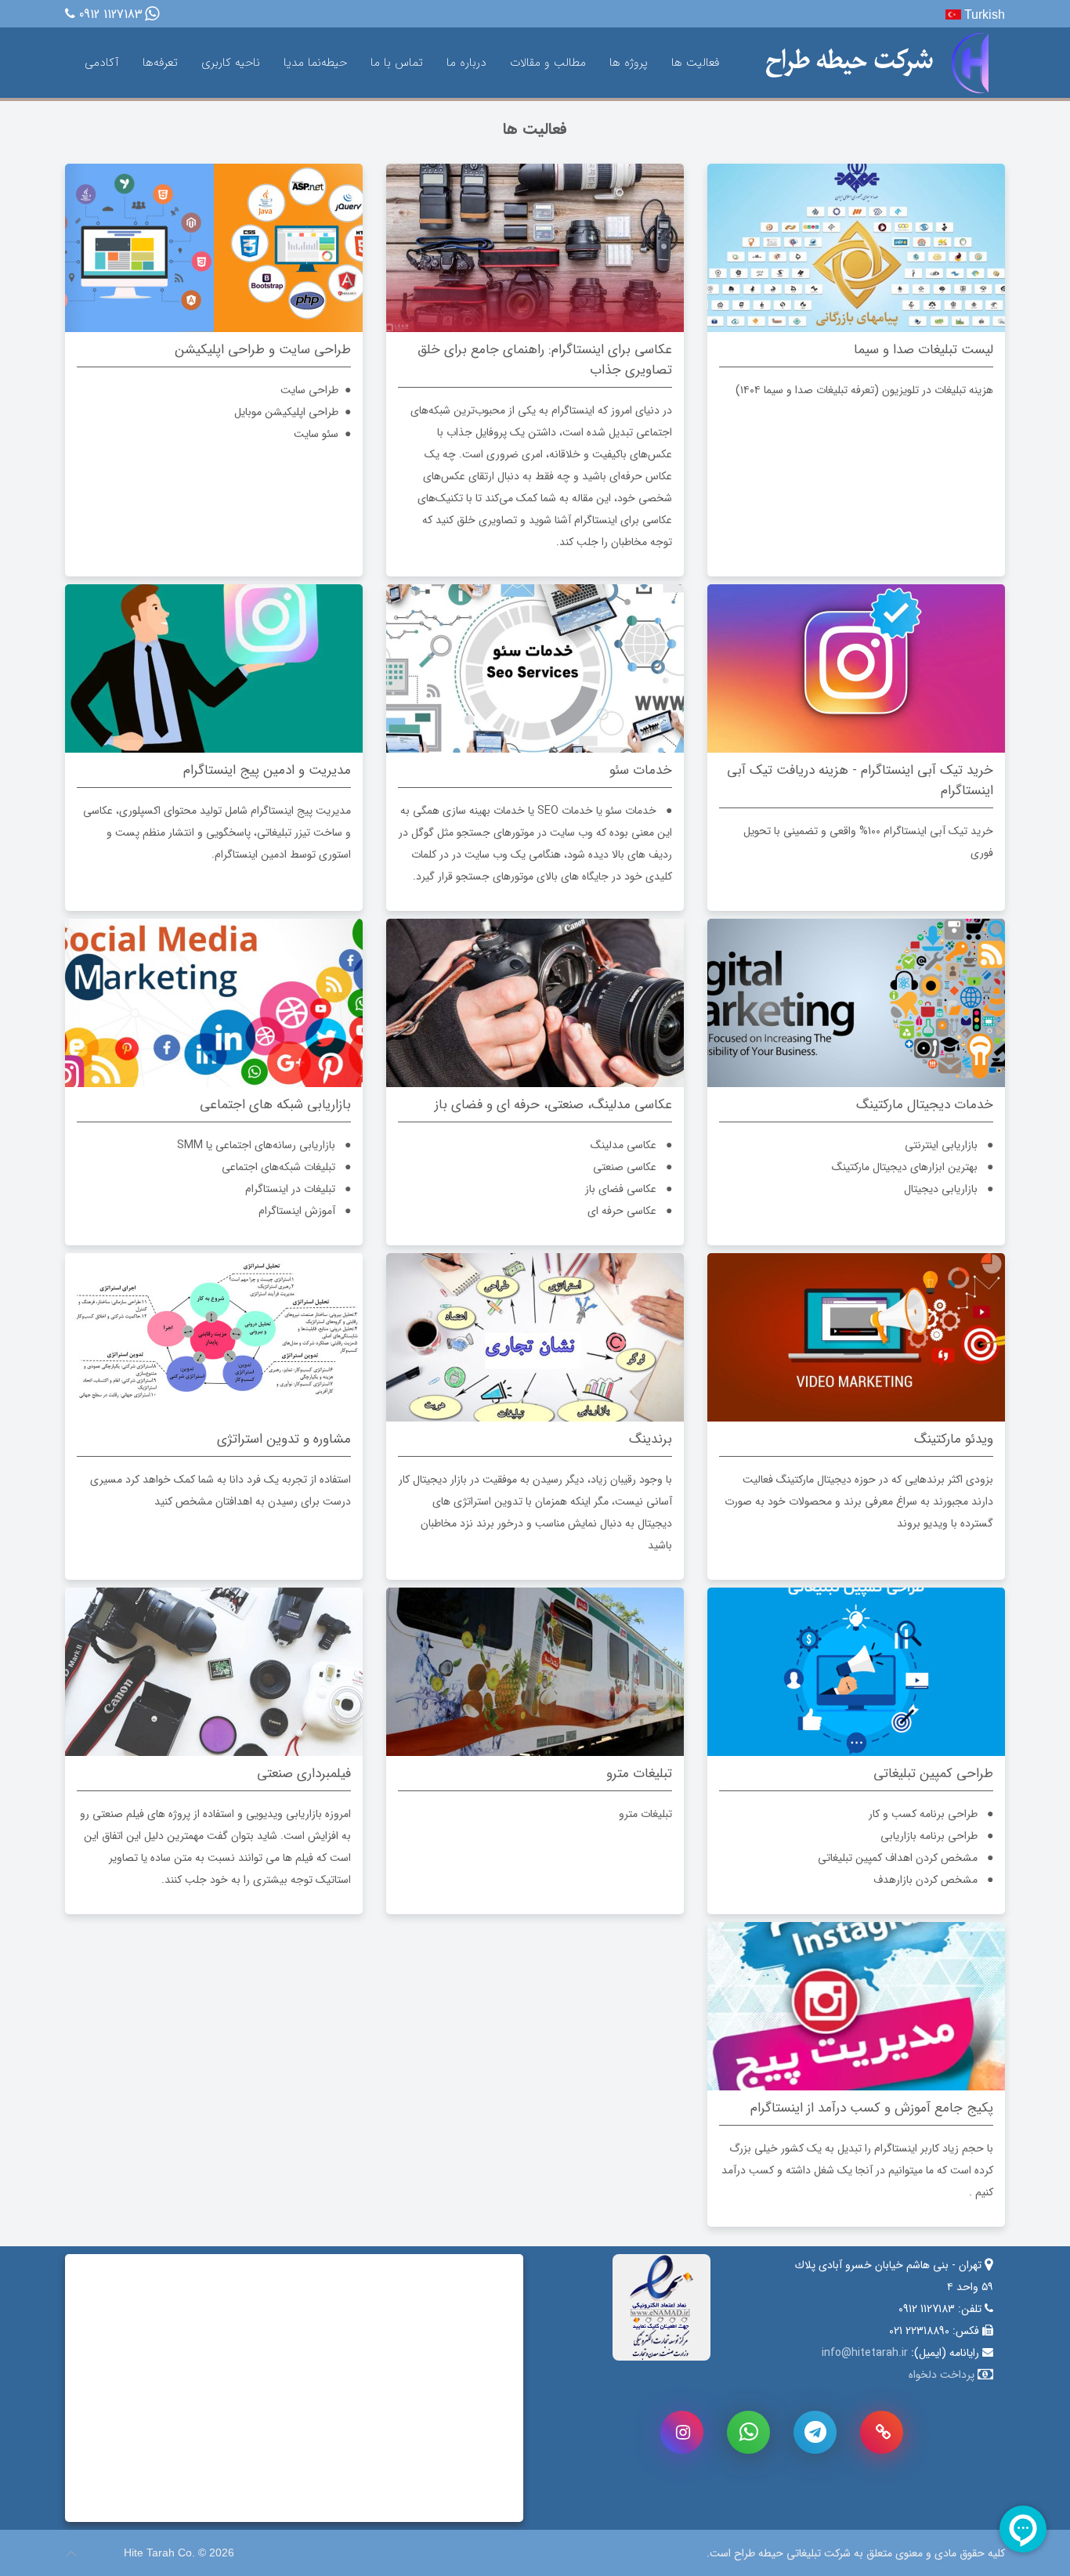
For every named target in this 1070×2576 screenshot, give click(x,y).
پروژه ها (629, 63)
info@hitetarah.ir (865, 2353)
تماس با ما (397, 63)
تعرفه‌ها (160, 63)
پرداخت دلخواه (942, 2375)
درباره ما (466, 63)
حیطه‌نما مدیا (315, 63)
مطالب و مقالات (548, 63)
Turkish (983, 14)
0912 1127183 (111, 15)
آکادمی (102, 63)
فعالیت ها (695, 63)
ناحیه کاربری (231, 63)
